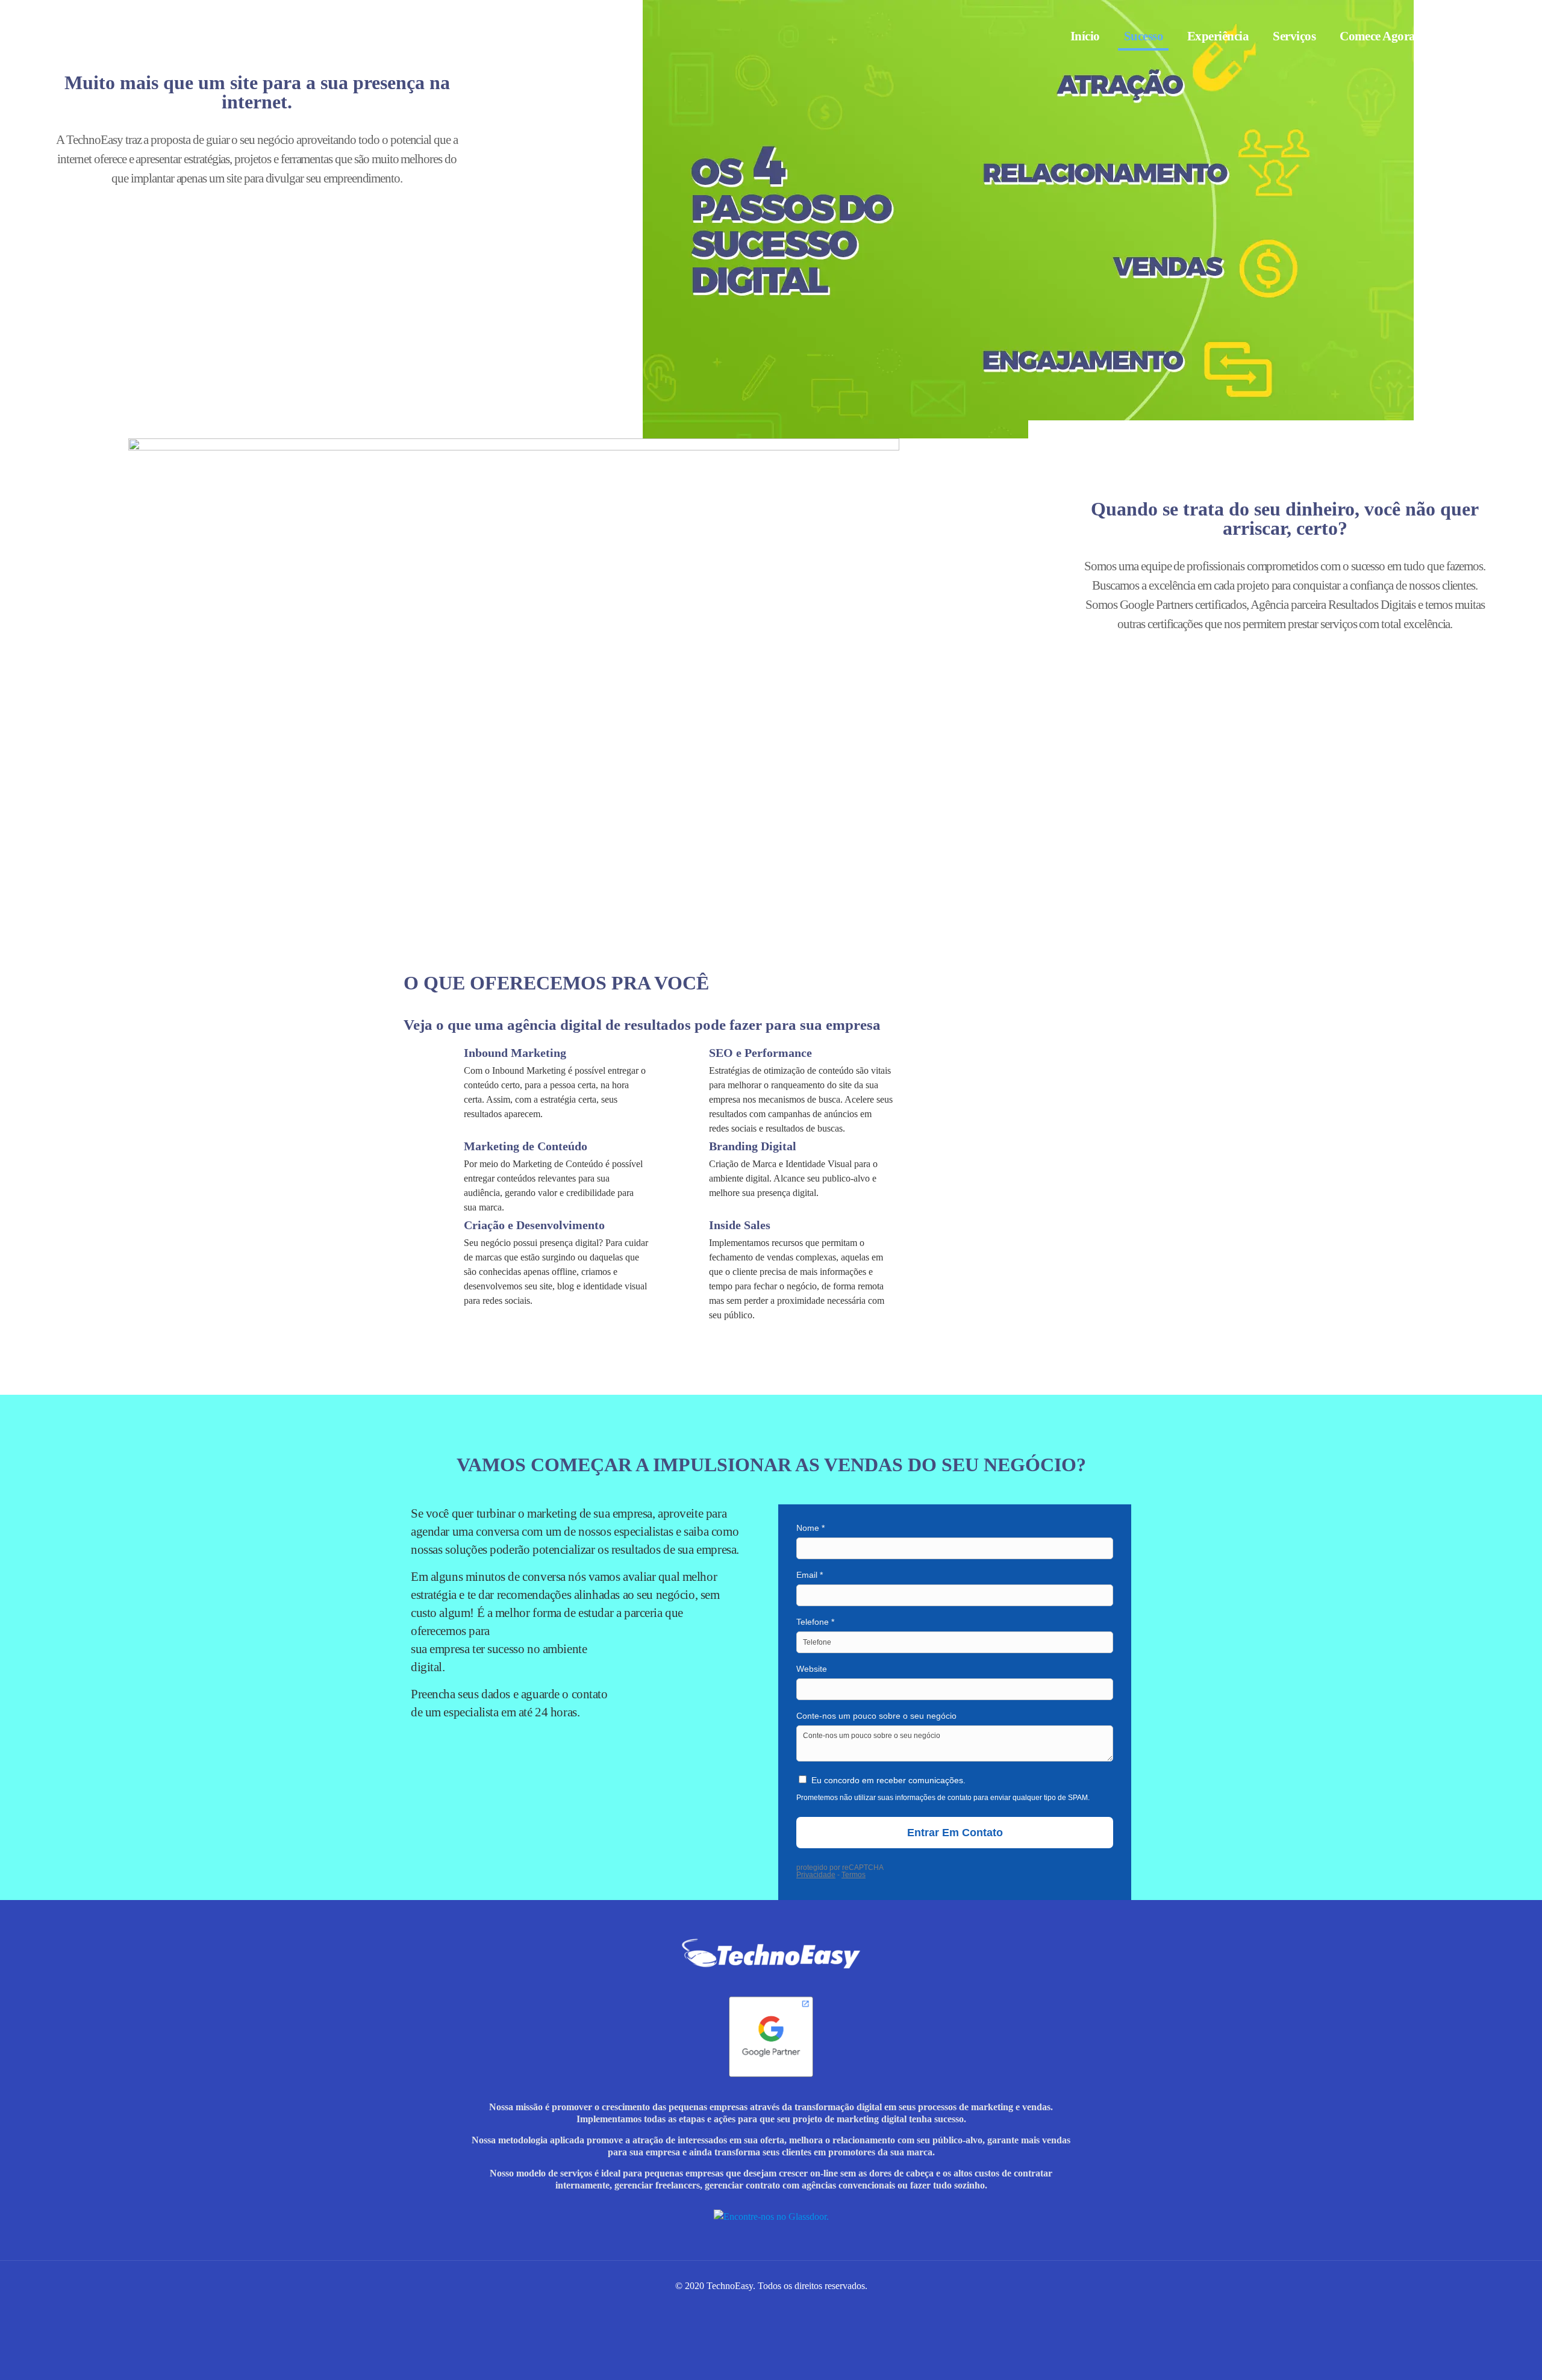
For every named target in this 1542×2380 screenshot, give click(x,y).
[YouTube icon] (790, 2307)
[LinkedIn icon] (765, 2307)
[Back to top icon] (1492, 2361)
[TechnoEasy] (102, 36)
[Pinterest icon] (803, 2307)
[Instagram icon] (739, 2307)
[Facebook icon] (752, 2307)
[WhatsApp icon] (727, 2307)
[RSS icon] (815, 2307)
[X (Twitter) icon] (777, 2307)
